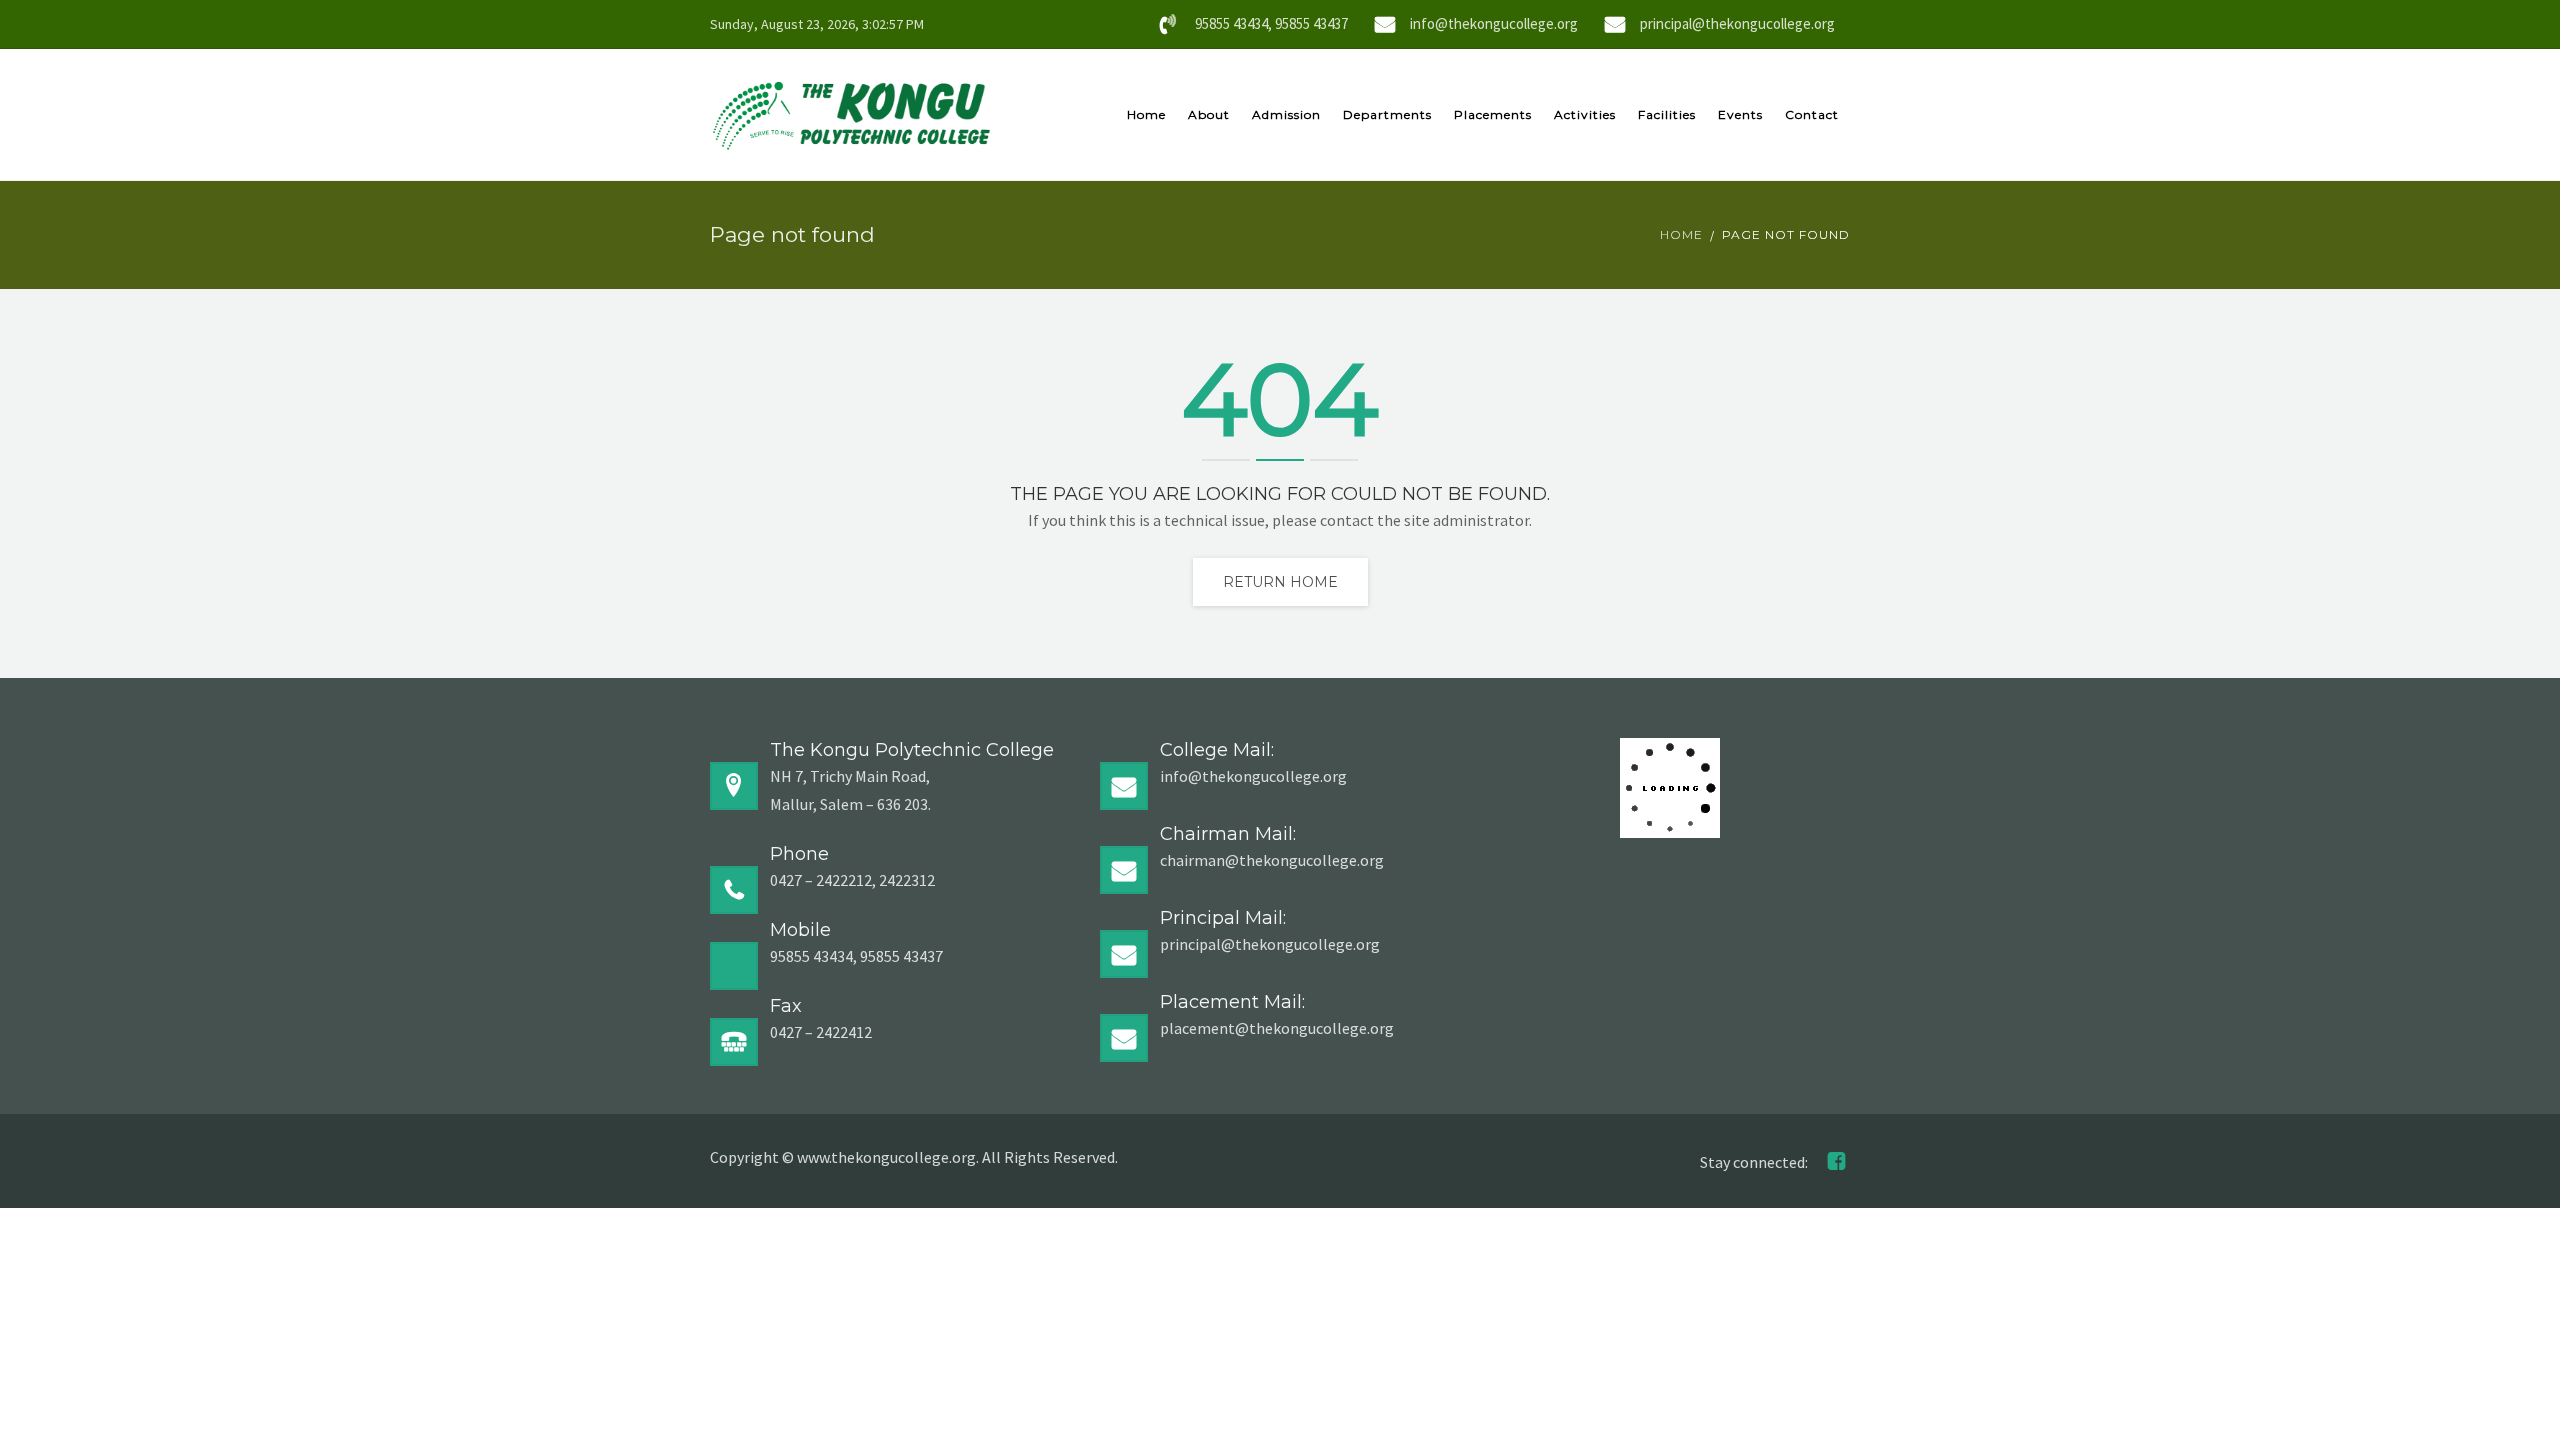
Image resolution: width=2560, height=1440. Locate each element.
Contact (1812, 114)
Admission (1286, 114)
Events (1740, 114)
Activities (1585, 114)
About (1209, 114)
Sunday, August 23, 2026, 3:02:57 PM (817, 24)
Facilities (1667, 114)
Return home (1280, 582)
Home (1146, 114)
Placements (1493, 114)
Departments (1387, 114)
